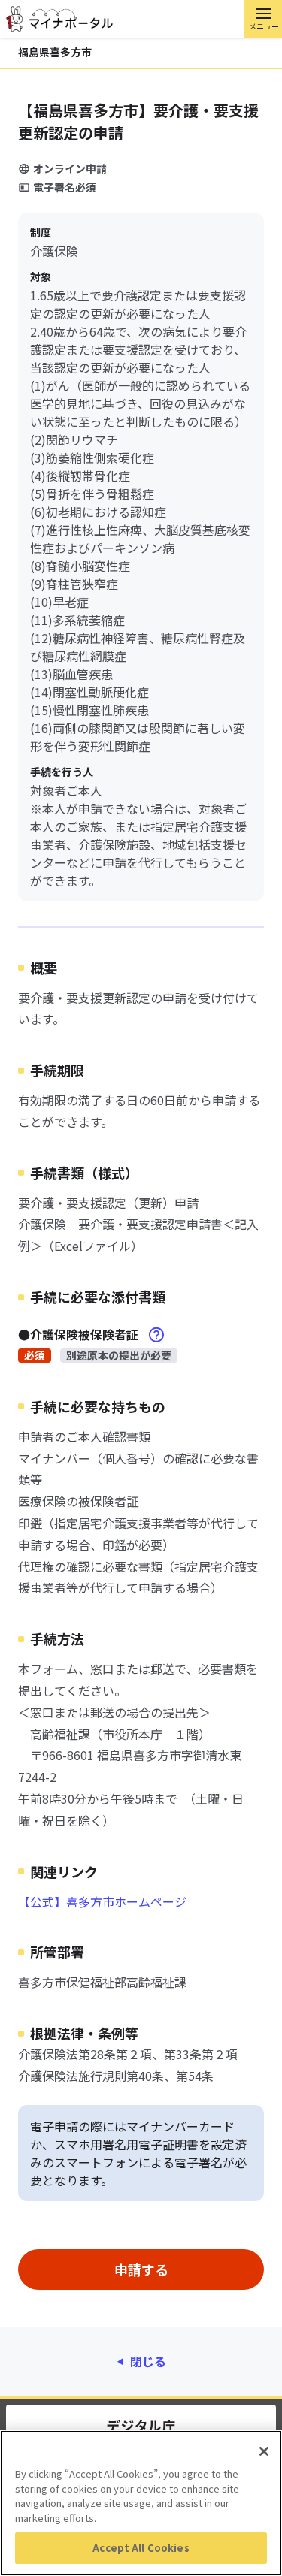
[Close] (264, 2451)
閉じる (148, 2361)
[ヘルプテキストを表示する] (156, 1335)
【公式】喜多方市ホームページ (102, 1901)
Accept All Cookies (141, 2548)
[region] (141, 2503)
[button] (263, 19)
